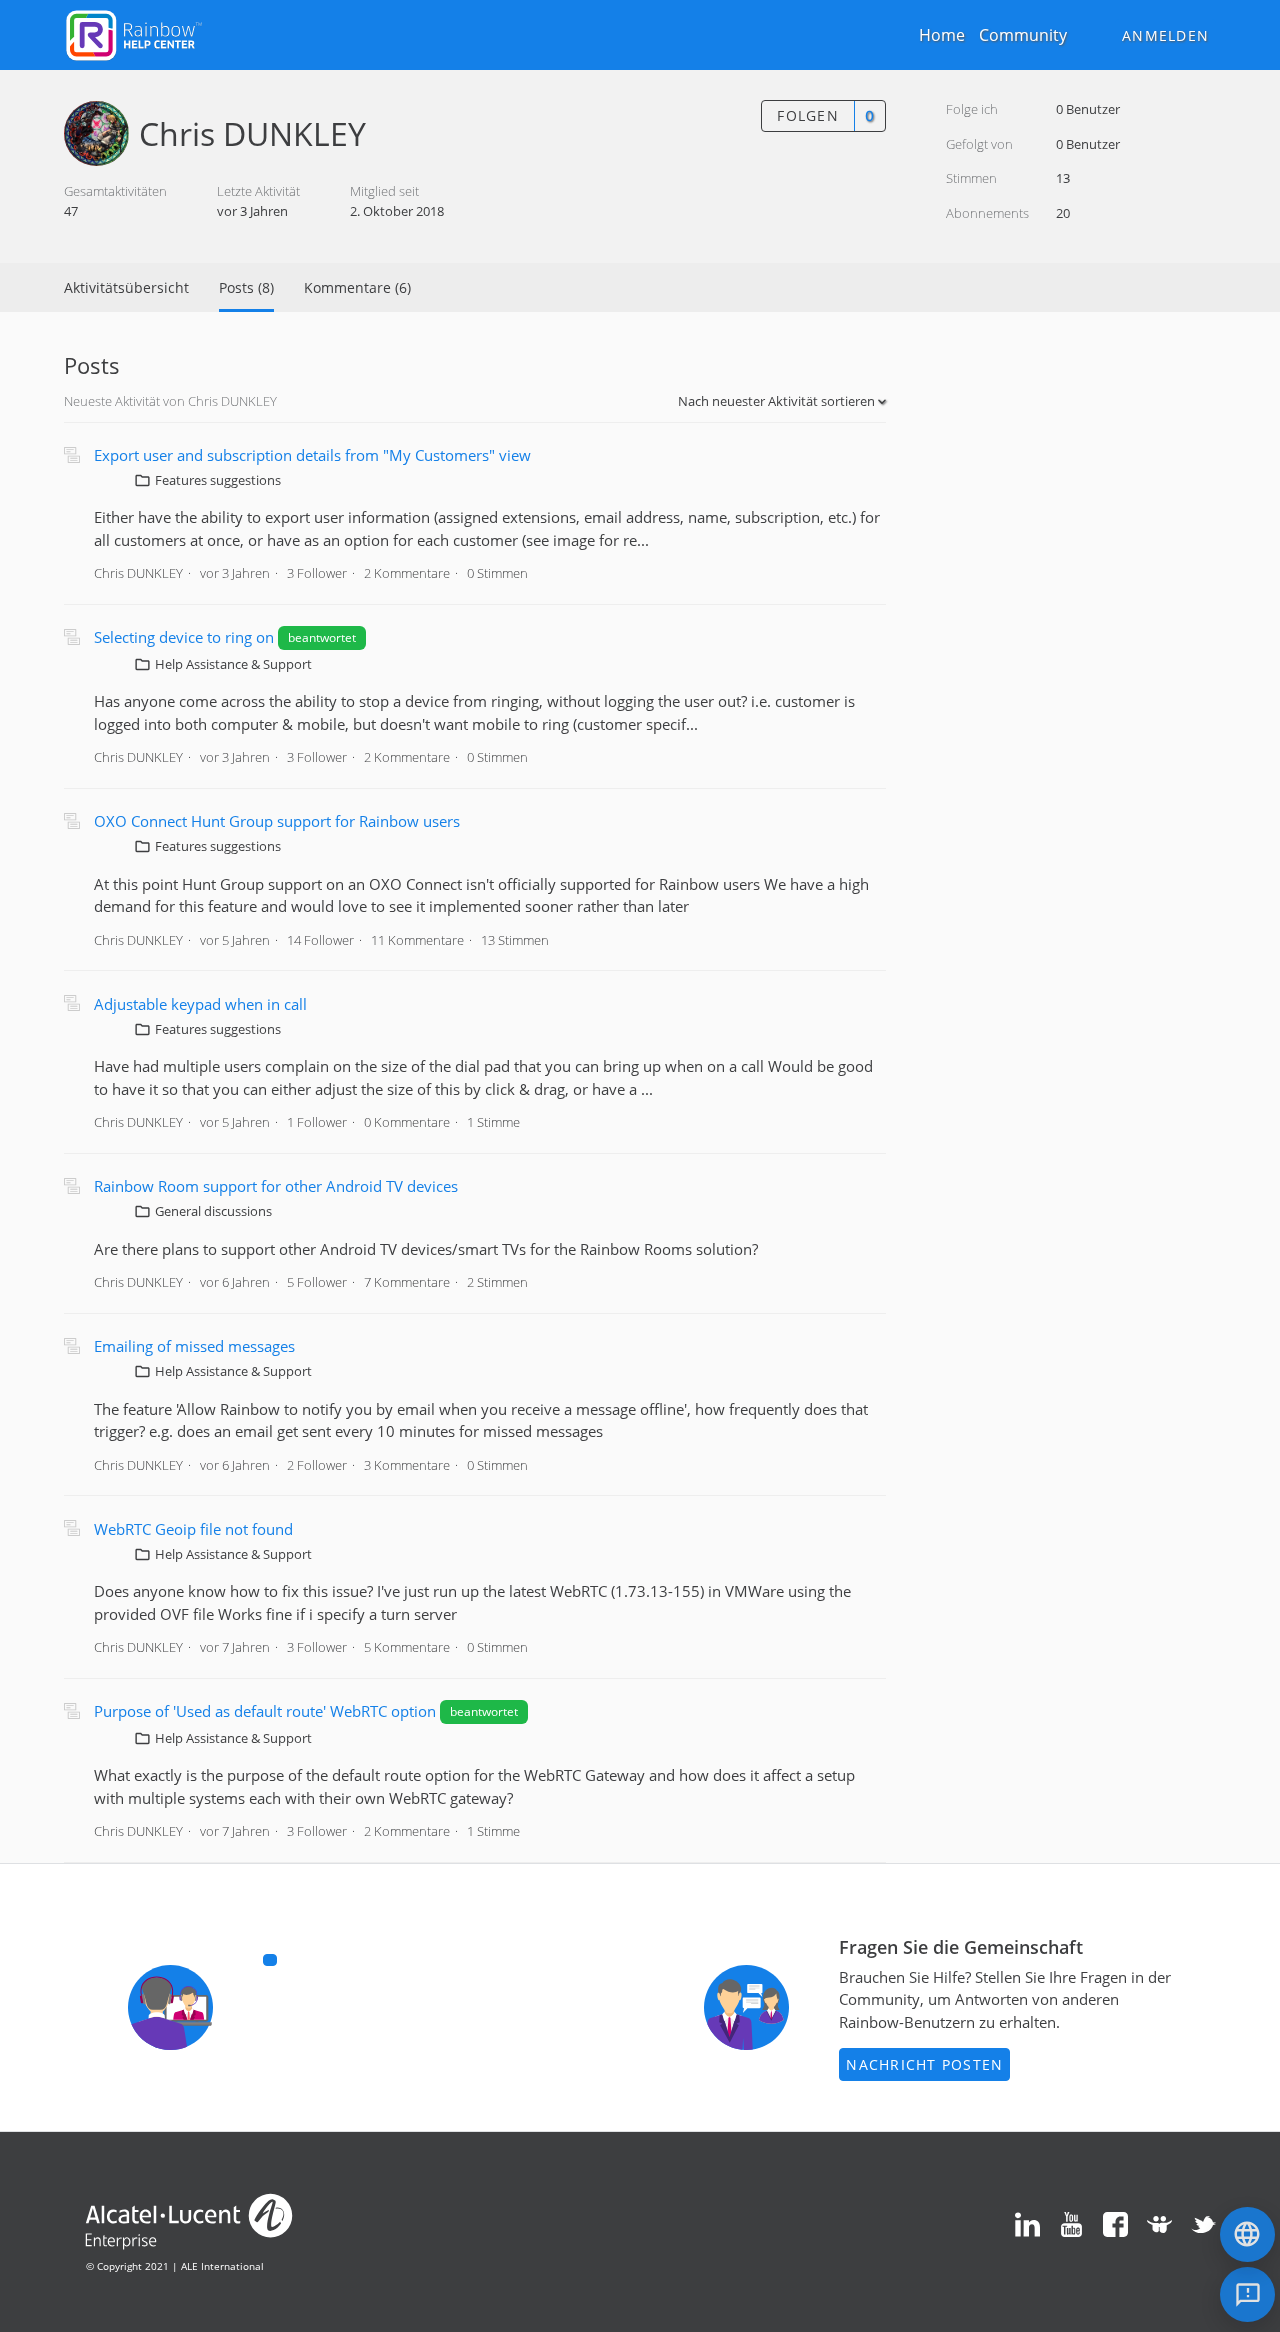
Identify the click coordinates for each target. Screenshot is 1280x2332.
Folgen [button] (808, 115)
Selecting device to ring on (184, 637)
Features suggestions (218, 480)
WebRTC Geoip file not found (193, 1529)
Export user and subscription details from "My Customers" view (312, 455)
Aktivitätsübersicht (126, 287)
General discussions (213, 1211)
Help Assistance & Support (233, 664)
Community (1023, 35)
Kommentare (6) (357, 287)
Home (942, 35)
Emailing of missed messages (194, 1346)
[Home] (134, 33)
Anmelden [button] (1165, 35)
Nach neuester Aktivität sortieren (778, 401)
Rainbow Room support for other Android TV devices (276, 1186)
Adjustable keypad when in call (200, 1004)
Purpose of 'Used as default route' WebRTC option (265, 1711)
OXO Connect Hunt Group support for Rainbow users (277, 821)
